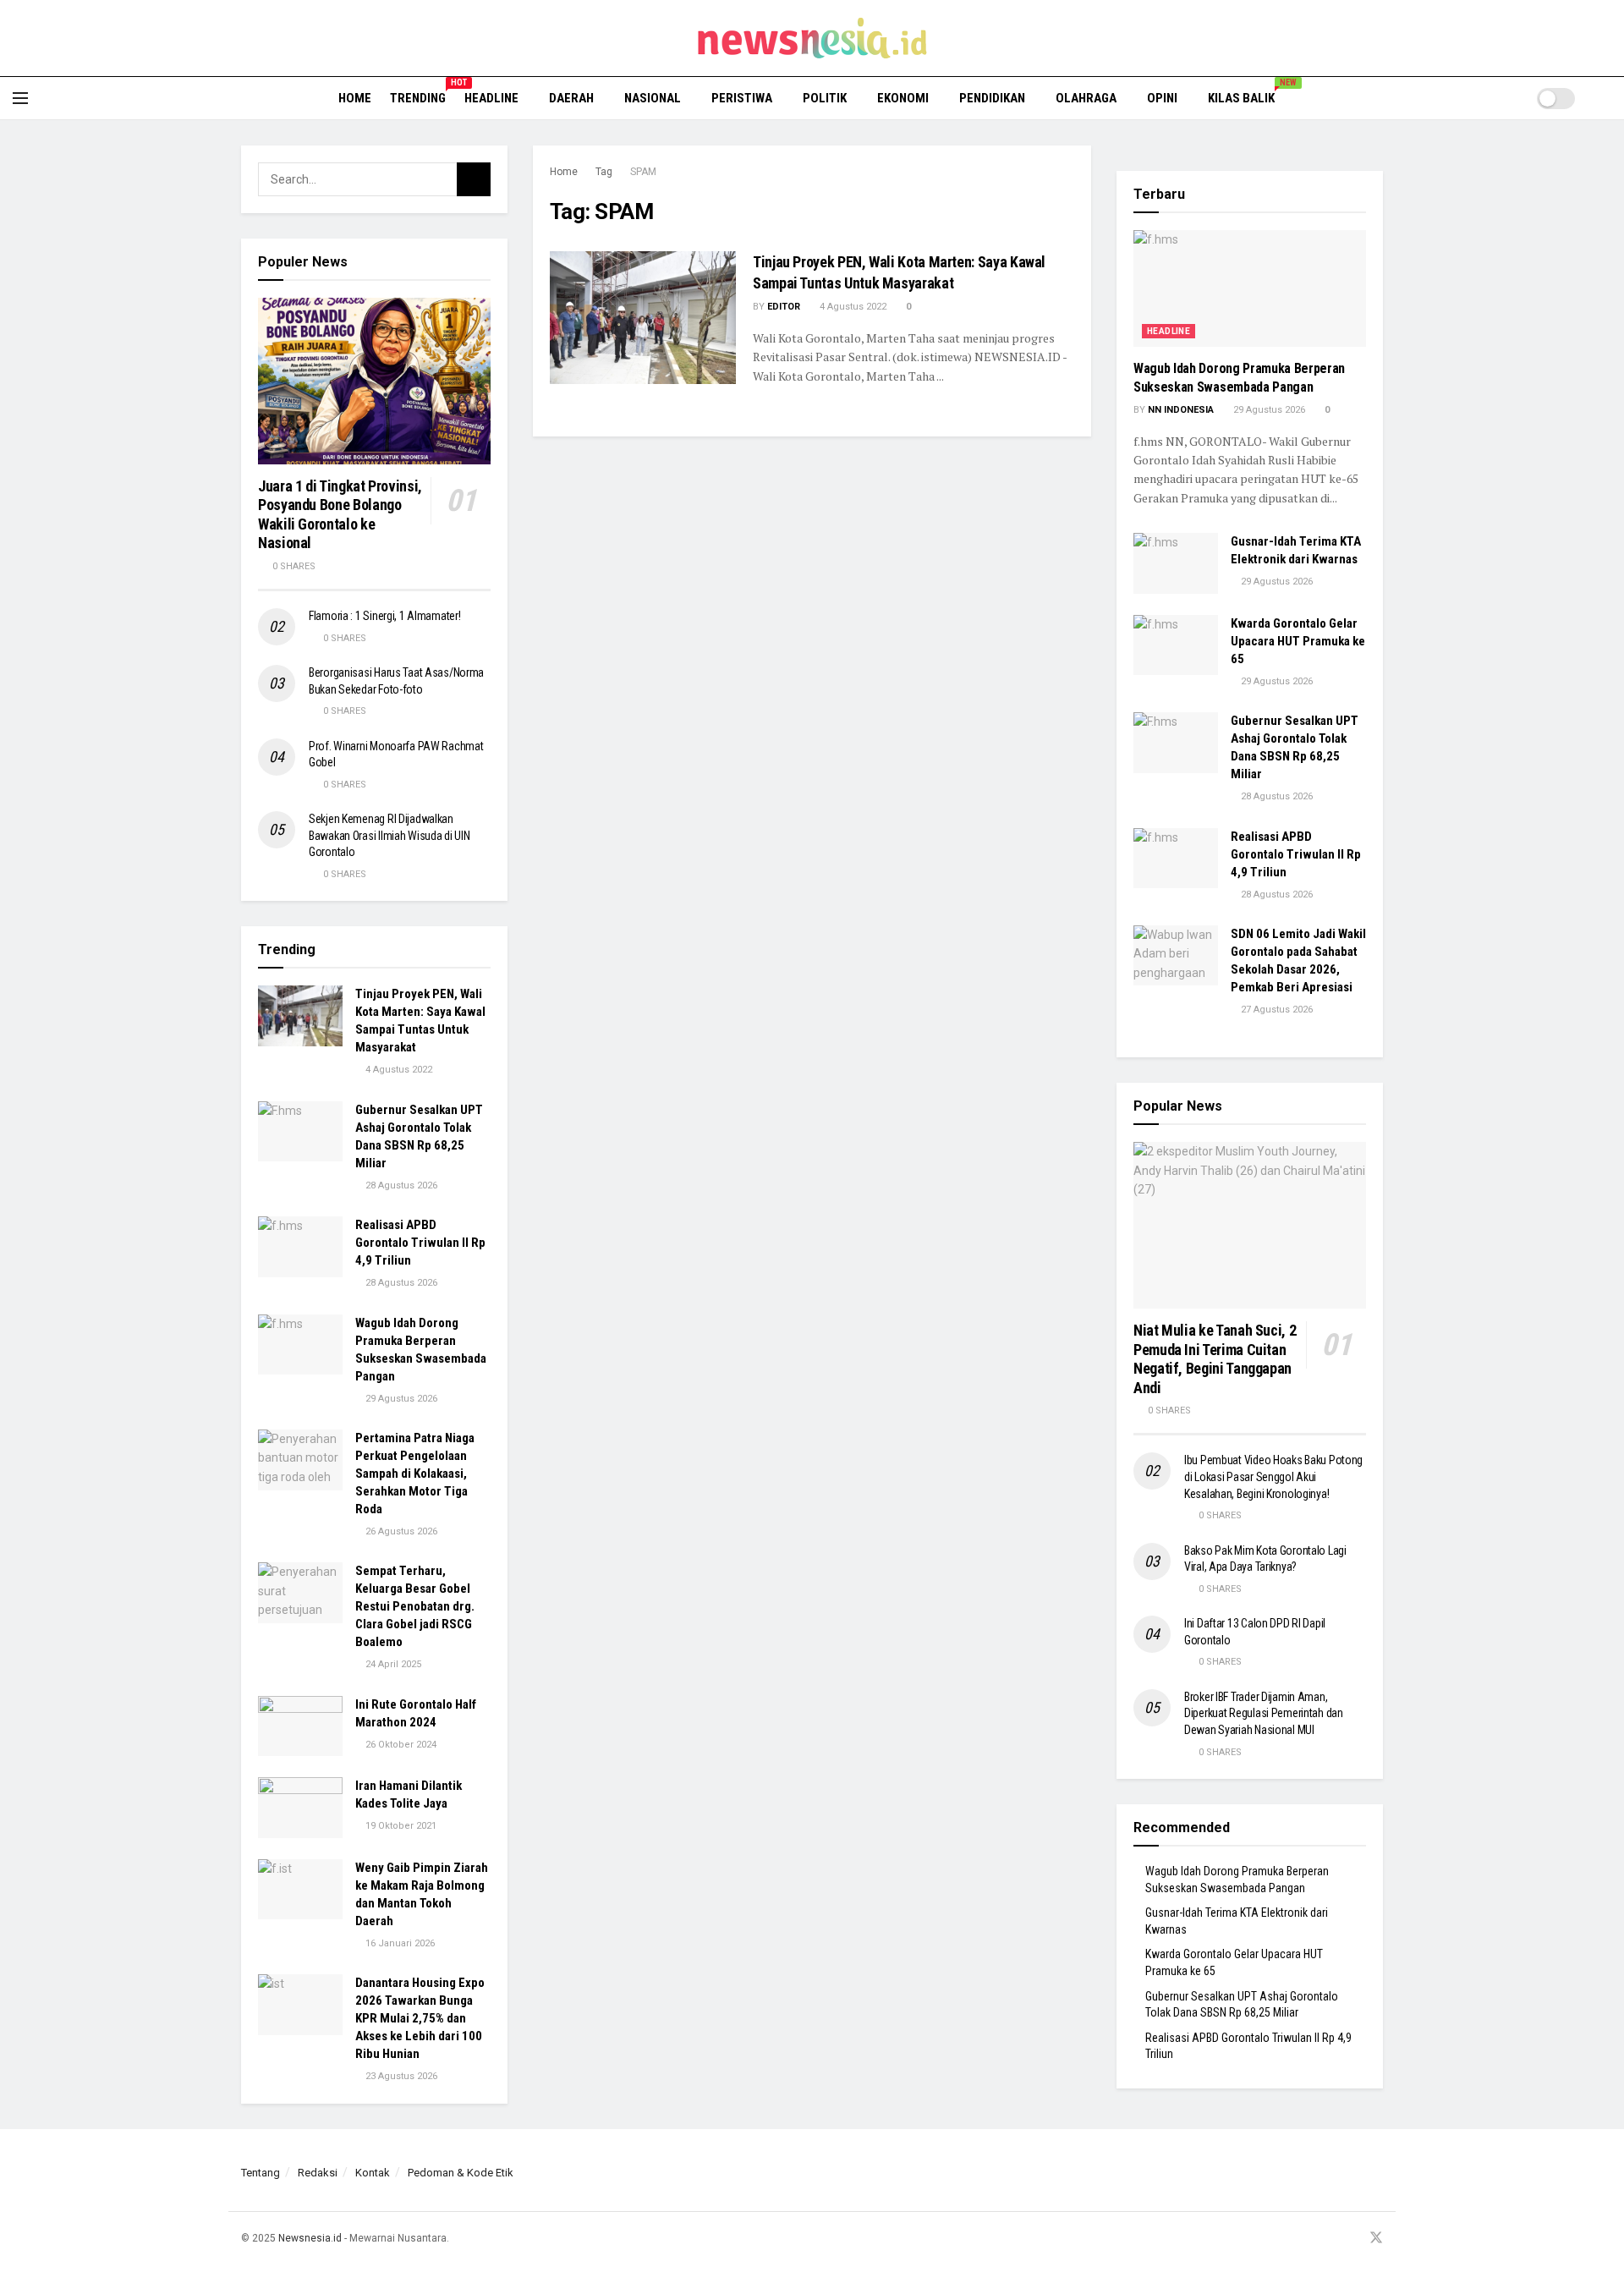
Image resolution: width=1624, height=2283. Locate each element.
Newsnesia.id (310, 2238)
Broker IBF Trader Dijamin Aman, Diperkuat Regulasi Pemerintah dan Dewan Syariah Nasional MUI (1264, 1713)
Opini (1162, 98)
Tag (604, 172)
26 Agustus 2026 (400, 1531)
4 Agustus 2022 (852, 307)
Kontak (373, 2173)
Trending (418, 96)
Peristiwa (742, 98)
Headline (491, 98)
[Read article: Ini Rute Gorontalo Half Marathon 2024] (300, 1726)
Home (355, 98)
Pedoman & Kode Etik (461, 2173)
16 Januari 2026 (399, 1943)
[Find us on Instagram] (1332, 2239)
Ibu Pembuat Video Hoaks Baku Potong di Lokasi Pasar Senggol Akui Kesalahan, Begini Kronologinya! (1273, 1476)
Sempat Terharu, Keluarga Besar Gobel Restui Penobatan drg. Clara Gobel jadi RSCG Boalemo (415, 1606)
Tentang (261, 2173)
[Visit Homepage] (812, 38)
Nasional (653, 98)
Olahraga (1086, 98)
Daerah (571, 98)
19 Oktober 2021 (400, 1826)
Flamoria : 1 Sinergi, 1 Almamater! (384, 616)
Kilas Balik (1247, 96)
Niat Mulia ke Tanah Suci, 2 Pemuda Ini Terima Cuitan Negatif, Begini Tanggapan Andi (1215, 1359)
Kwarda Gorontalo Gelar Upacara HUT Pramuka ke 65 (1298, 641)
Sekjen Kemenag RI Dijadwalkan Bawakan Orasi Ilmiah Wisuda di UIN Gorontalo (389, 835)
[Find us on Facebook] (1311, 2239)
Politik (825, 98)
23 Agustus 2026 (400, 2076)
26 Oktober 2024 (400, 1745)
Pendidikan (992, 98)
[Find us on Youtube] (1353, 2239)
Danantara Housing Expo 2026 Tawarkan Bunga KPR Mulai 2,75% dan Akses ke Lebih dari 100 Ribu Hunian (420, 2018)
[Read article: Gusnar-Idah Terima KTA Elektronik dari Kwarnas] (1176, 563)
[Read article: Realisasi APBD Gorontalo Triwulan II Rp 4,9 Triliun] (300, 1247)
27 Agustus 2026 (1276, 1010)
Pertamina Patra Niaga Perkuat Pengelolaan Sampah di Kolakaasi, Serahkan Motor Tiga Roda (415, 1474)
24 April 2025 (392, 1664)
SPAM (643, 172)
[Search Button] (1605, 98)
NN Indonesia (1181, 410)
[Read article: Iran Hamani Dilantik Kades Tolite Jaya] (300, 1808)
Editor (784, 307)
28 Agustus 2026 (400, 1185)
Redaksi (318, 2173)
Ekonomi (903, 98)
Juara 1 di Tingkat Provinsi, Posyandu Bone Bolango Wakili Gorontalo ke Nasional (340, 515)
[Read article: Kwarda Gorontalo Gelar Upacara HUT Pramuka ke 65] (1176, 645)
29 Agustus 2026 (400, 1399)
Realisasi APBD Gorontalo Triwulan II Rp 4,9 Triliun (420, 1243)
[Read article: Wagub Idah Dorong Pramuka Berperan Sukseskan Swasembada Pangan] (300, 1345)
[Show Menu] (20, 98)
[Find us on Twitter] (1376, 2239)
